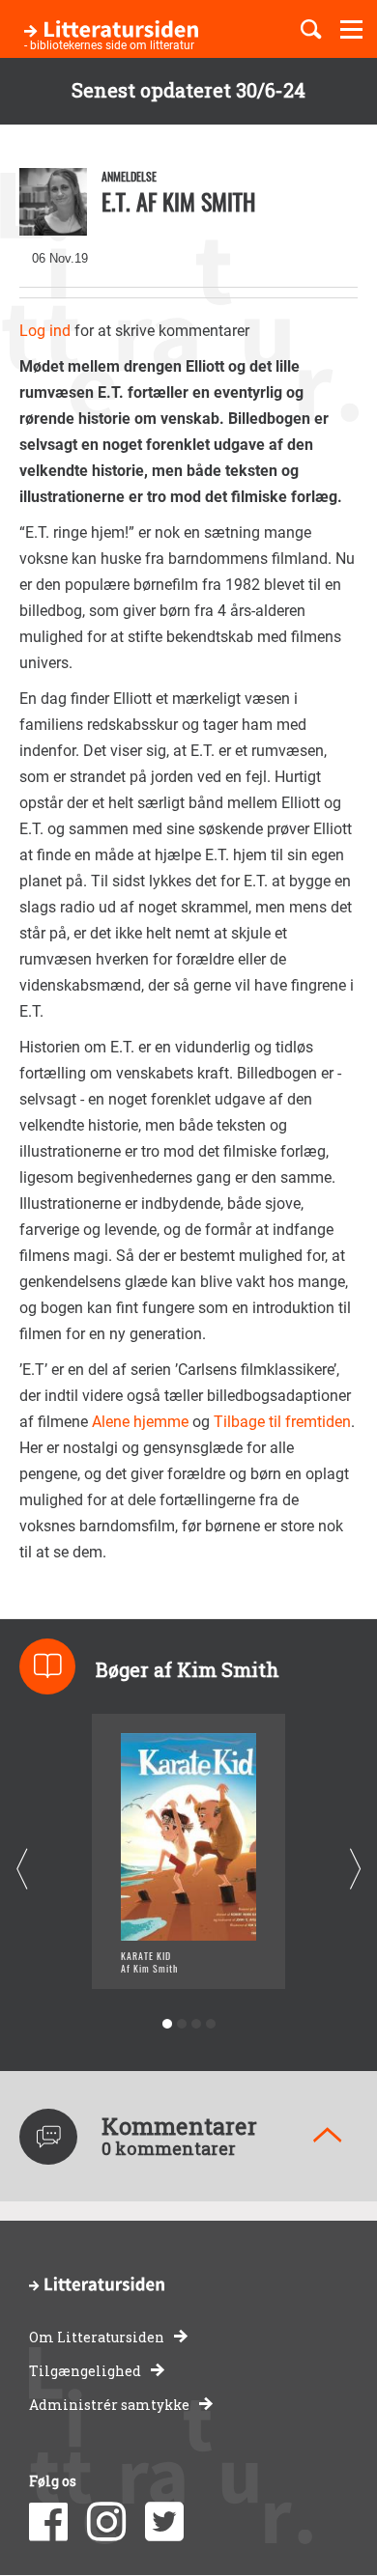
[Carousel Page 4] (210, 2024)
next (355, 1869)
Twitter (164, 2522)
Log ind (45, 331)
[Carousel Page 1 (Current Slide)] (167, 2024)
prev (22, 1869)
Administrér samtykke (109, 2405)
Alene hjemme (140, 1422)
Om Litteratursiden (97, 2337)
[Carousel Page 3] (196, 2024)
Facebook (48, 2522)
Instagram (106, 2522)
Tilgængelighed (85, 2371)
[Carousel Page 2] (181, 2024)
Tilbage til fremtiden (282, 1422)
